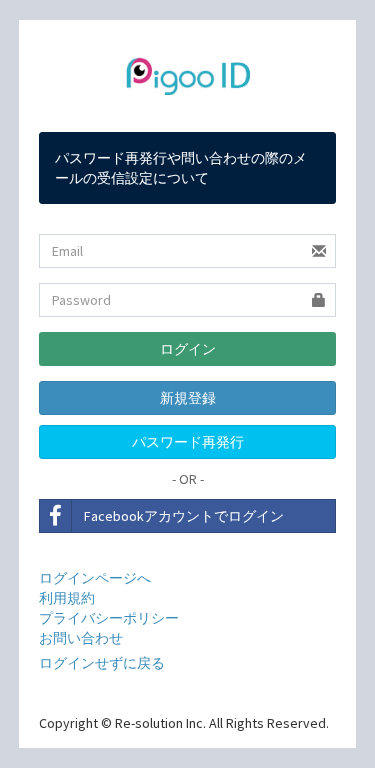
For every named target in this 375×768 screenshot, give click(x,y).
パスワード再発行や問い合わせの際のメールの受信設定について (181, 168)
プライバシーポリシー (109, 618)
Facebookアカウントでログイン (184, 516)
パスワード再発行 (188, 442)
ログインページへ (95, 578)
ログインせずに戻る (102, 663)
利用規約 (67, 598)
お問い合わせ (81, 638)
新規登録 (188, 398)
